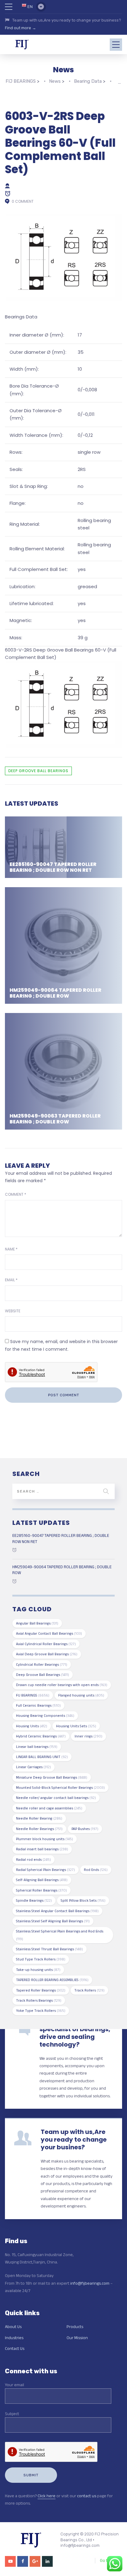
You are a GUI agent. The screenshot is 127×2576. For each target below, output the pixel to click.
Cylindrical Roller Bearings (42, 1664)
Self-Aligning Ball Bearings (42, 1880)
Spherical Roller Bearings (41, 1890)
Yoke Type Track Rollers (41, 2010)
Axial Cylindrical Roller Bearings (46, 1644)
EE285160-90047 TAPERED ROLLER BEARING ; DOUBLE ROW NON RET (53, 867)
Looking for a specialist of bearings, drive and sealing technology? (75, 2033)
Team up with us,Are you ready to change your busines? (74, 2139)
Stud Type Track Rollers (41, 1959)
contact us (87, 2496)
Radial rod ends (33, 1859)
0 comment (23, 201)
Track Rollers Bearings (39, 2000)
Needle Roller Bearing (39, 1818)
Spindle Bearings (34, 1900)
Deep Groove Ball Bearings (38, 771)
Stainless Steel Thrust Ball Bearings (49, 1949)
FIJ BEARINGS (33, 1695)
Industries (14, 2338)
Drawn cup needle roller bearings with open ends (62, 1685)
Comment (16, 1194)
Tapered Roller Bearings (41, 1990)
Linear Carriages (33, 1767)
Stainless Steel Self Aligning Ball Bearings (53, 1921)
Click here (47, 2496)
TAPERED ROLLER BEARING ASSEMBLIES (52, 1980)
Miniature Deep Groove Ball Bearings (52, 1777)
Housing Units (32, 1726)
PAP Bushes (85, 1829)
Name (11, 1249)
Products (75, 2327)
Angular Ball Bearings (37, 1623)
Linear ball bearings (37, 1747)
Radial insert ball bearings (42, 1849)
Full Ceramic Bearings (38, 1705)
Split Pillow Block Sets (83, 1900)
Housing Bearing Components (45, 1715)
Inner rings (88, 1736)
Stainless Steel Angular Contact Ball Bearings (57, 1911)
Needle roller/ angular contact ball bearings (56, 1798)
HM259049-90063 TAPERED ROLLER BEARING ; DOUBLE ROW (55, 1119)
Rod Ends (96, 1870)
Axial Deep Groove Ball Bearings (47, 1654)
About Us (13, 2327)
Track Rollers (89, 1990)
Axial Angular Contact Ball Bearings (49, 1633)
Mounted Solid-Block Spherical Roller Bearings (60, 1787)
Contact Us (15, 2348)
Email (11, 1280)
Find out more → (20, 28)
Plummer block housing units (45, 1839)
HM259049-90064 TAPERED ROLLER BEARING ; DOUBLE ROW (55, 993)
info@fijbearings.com (90, 2283)
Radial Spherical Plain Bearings (45, 1870)
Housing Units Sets (76, 1726)
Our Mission (77, 2338)
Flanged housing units (81, 1695)
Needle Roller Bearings (39, 1829)
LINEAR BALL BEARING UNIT (42, 1757)
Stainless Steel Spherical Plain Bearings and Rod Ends (60, 1935)
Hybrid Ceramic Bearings (41, 1736)
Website (13, 1311)
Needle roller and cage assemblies (49, 1808)
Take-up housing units (38, 1970)
